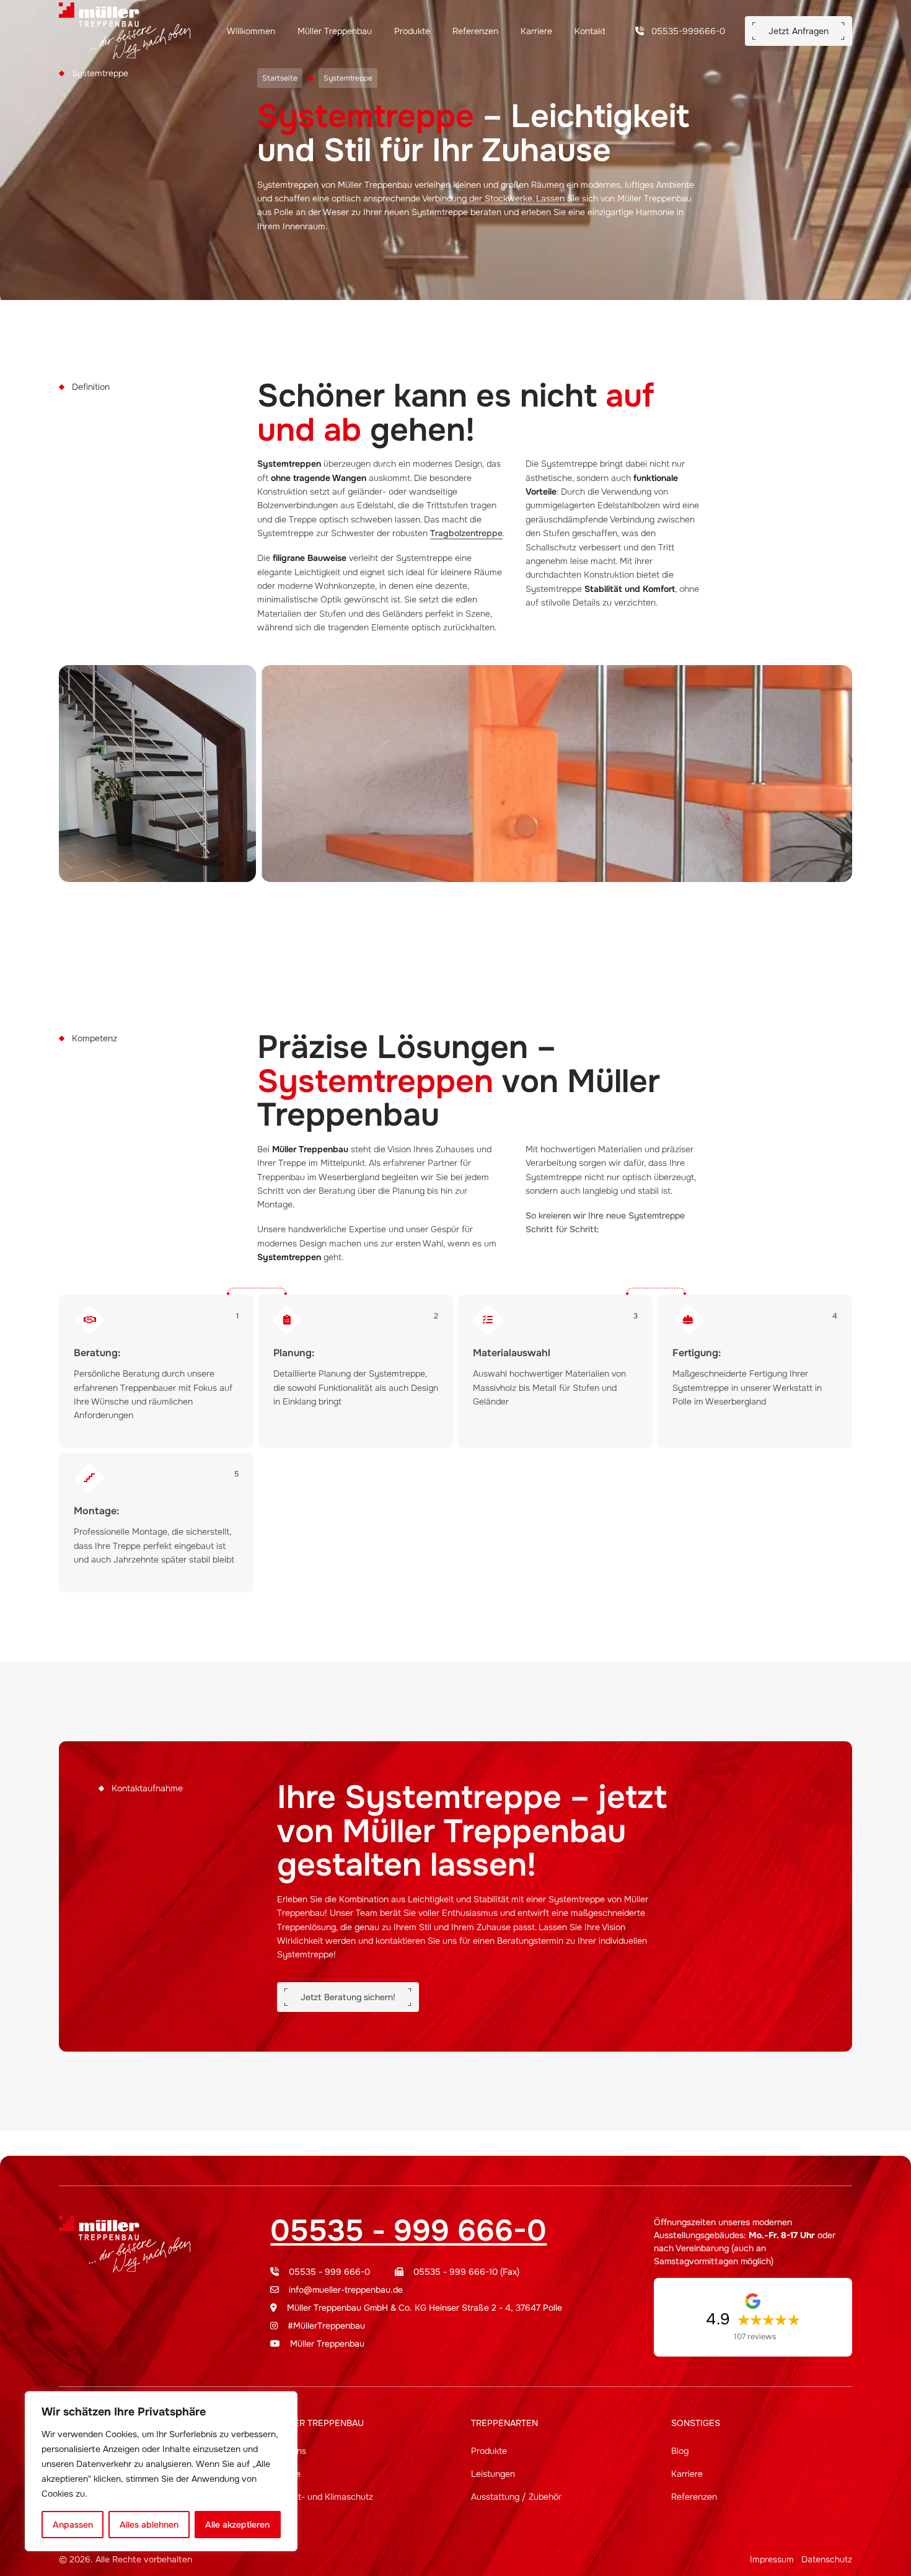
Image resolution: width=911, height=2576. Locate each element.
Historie (285, 2474)
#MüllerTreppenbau (326, 2326)
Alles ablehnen (149, 2525)
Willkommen (252, 31)
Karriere (538, 31)
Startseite (280, 78)
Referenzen (477, 31)
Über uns (288, 2451)
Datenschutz (827, 2559)
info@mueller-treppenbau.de (346, 2290)
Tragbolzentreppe (466, 533)
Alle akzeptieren (237, 2525)
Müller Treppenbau (336, 31)
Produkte (413, 31)
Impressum (772, 2559)
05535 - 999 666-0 (408, 2231)
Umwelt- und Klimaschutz (322, 2497)
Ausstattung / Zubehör (516, 2497)
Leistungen (493, 2474)
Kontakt (590, 31)
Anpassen (73, 2525)
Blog (680, 2451)
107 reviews (755, 2337)
